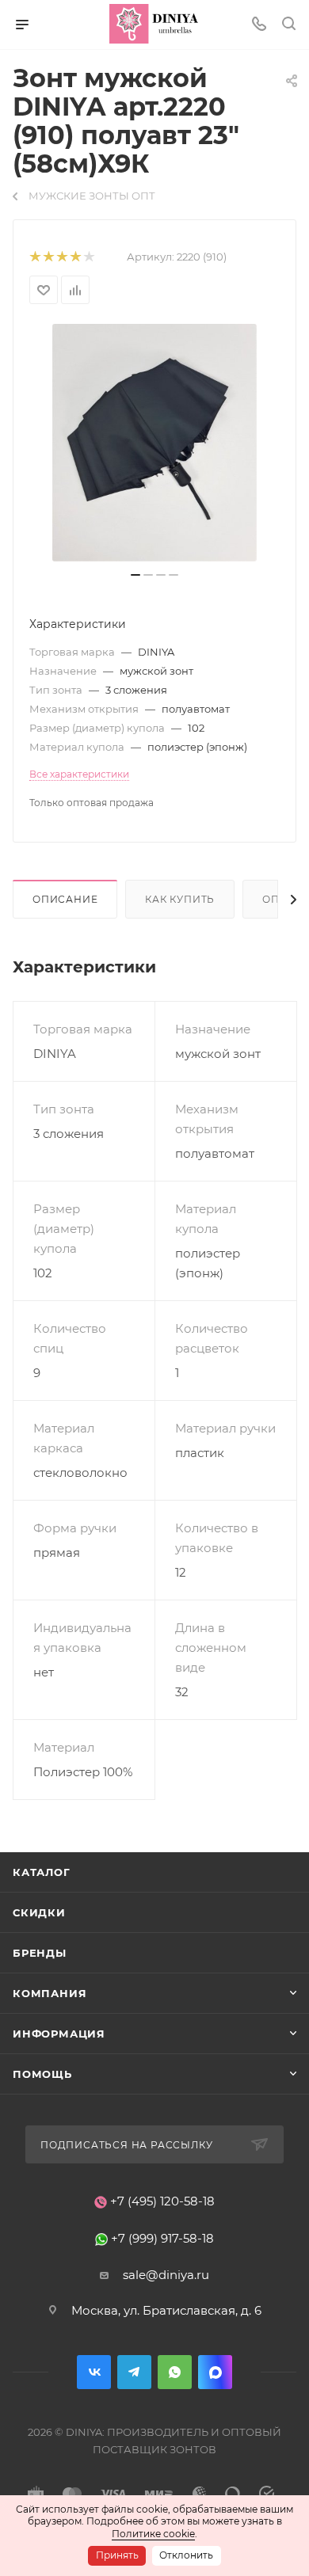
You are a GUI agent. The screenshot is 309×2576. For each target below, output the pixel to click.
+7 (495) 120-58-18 (162, 2201)
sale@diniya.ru (166, 2275)
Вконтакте (94, 2372)
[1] (34, 257)
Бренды (40, 1953)
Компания (50, 1993)
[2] (48, 257)
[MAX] (215, 2372)
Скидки (39, 1912)
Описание (65, 899)
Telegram (134, 2372)
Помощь (42, 2074)
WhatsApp (175, 2372)
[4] (75, 257)
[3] (61, 257)
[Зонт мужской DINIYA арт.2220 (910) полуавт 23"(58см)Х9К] (154, 443)
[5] (88, 257)
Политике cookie (153, 2534)
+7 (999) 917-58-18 (162, 2238)
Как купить (180, 899)
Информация (59, 2034)
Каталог (42, 1872)
